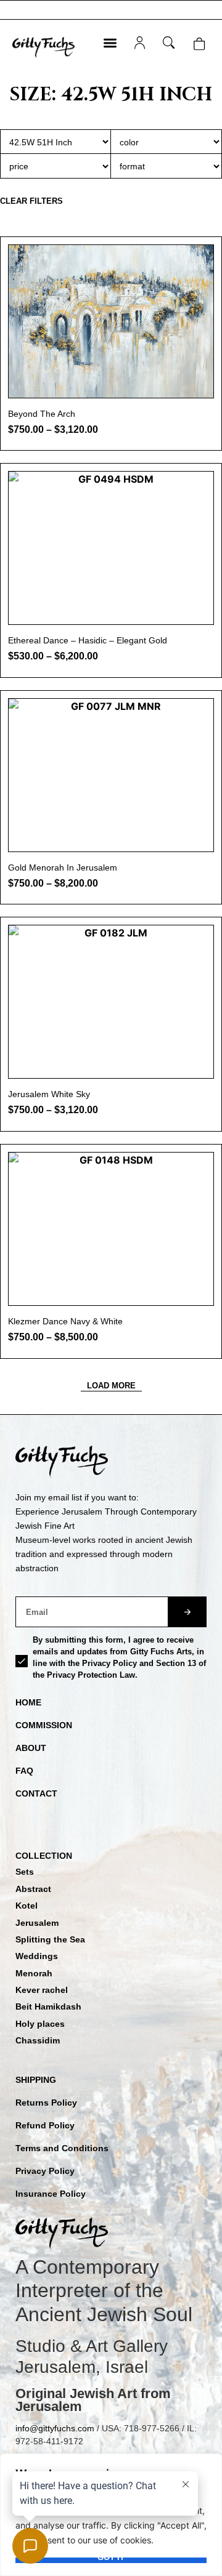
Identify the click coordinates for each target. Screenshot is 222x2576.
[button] (110, 43)
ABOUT (31, 1748)
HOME (28, 1702)
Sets (25, 1872)
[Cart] (199, 44)
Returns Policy (46, 2103)
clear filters (31, 201)
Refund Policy (45, 2125)
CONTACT (36, 1793)
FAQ (24, 1771)
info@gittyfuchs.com (55, 2428)
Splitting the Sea (50, 1939)
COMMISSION (44, 1725)
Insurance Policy (51, 2194)
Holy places (40, 2024)
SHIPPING (36, 2080)
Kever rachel (42, 1990)
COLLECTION (44, 1856)
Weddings (37, 1956)
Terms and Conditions (62, 2148)
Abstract (33, 1889)
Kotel (27, 1906)
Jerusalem (37, 1923)
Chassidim (38, 2040)
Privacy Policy (45, 2171)
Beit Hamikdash (48, 2006)
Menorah (34, 1973)
